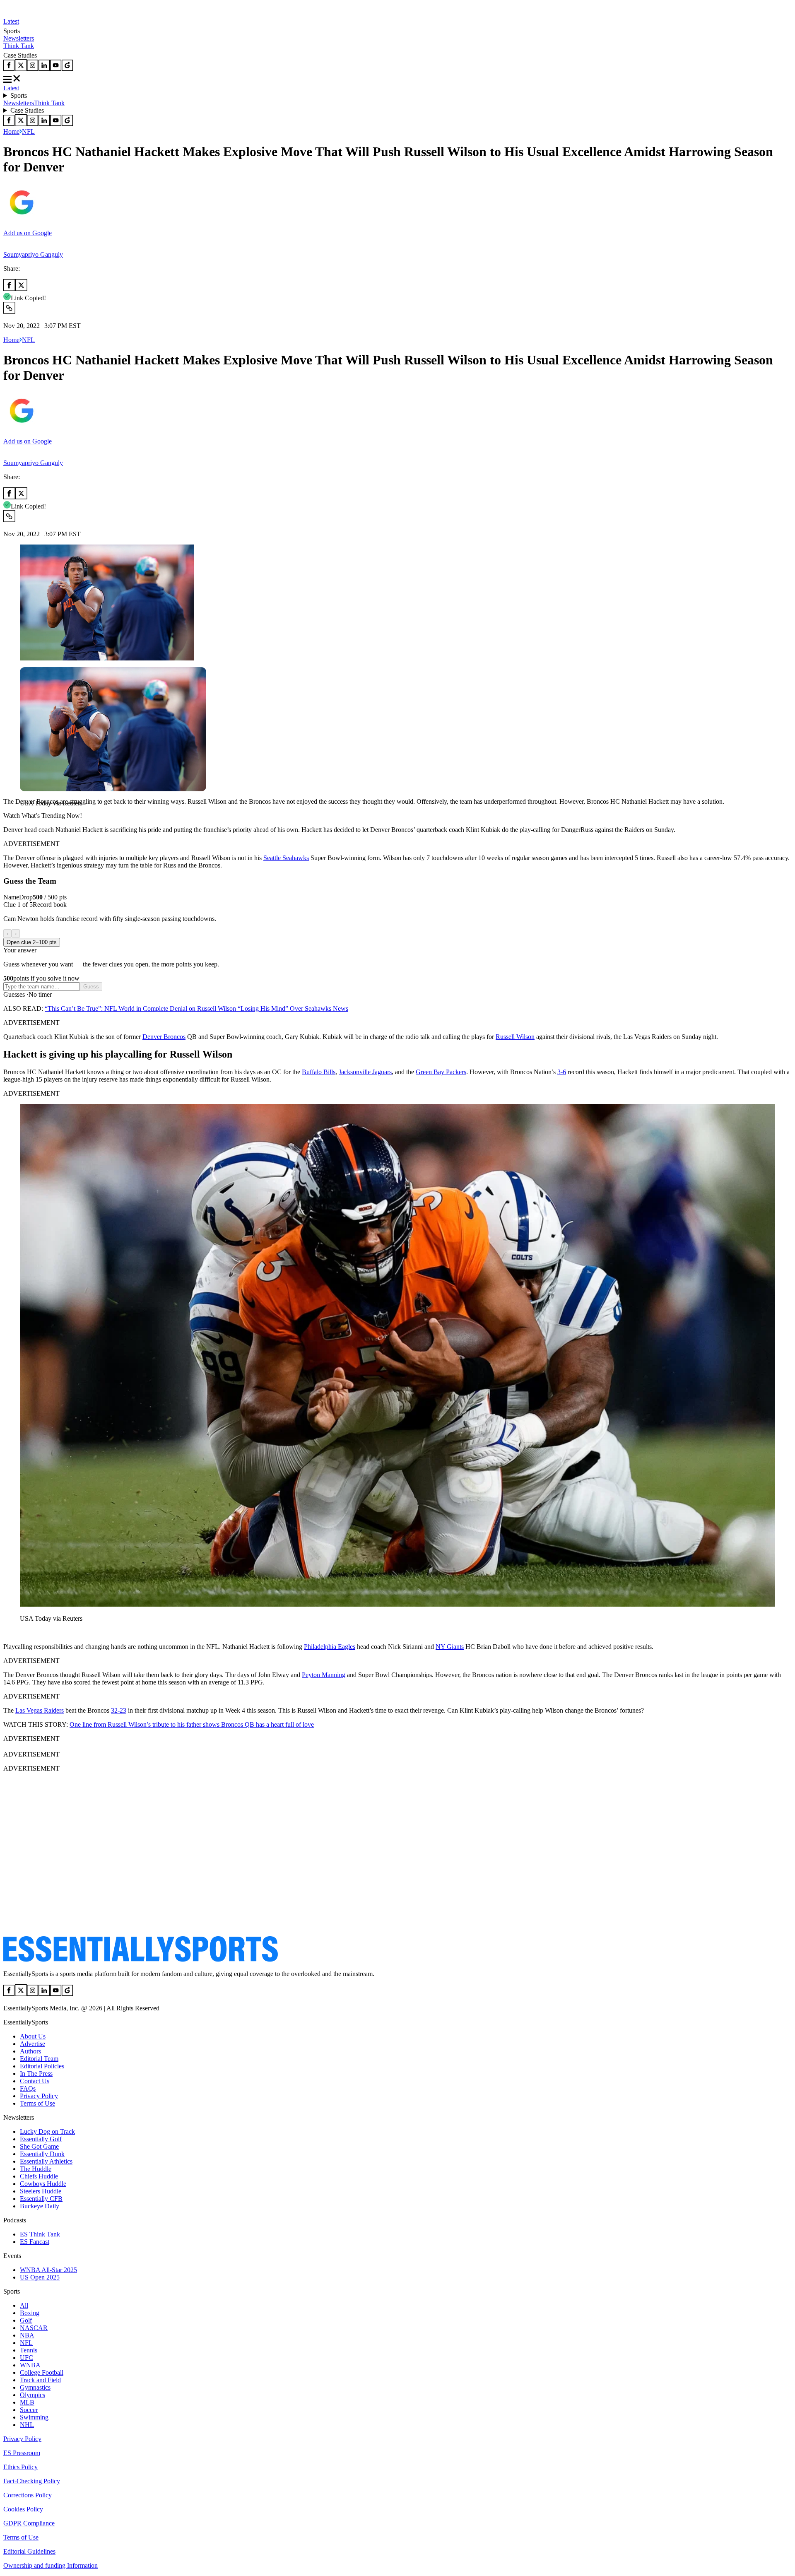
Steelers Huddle (41, 2191)
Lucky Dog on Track (47, 2131)
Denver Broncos (164, 1037)
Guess (91, 987)
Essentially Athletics (46, 2161)
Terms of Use (37, 2103)
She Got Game (39, 2146)
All (24, 2305)
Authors (30, 2051)
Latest (11, 21)
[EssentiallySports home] (141, 1960)
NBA (27, 2335)
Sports (19, 95)
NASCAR (34, 2328)
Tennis (29, 2350)
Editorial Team (39, 2059)
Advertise (33, 2044)
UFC (26, 2358)
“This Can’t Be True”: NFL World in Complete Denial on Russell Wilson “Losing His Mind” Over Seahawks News (196, 1008)
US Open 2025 (40, 2277)
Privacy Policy (39, 2096)
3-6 (562, 1072)
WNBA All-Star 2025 (48, 2270)
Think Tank (19, 46)
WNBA (30, 2365)
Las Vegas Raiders (40, 1710)
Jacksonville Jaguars (365, 1072)
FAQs (28, 2088)
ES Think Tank (40, 2234)
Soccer (29, 2410)
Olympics (33, 2395)
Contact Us (35, 2081)
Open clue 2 (32, 942)
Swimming (34, 2417)
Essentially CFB (41, 2199)
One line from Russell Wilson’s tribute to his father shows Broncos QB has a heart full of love (192, 1724)
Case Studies (27, 110)
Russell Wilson (515, 1037)
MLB (27, 2402)
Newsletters (19, 38)
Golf (26, 2320)
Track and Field (40, 2380)
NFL (28, 131)
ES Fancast (35, 2242)
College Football (42, 2372)
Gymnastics (35, 2387)
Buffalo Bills (319, 1072)
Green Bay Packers (441, 1072)
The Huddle (36, 2169)
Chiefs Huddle (39, 2176)
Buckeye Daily (40, 2206)
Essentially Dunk (42, 2154)
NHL (27, 2425)
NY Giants (450, 1647)
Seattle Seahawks (286, 858)
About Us (33, 2036)
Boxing (30, 2313)
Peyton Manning (324, 1675)
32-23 (119, 1710)
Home (11, 131)
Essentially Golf (41, 2139)
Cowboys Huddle (43, 2184)
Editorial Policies (42, 2066)
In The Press (36, 2074)
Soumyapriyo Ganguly (33, 254)
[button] (25, 817)
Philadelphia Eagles (330, 1647)
